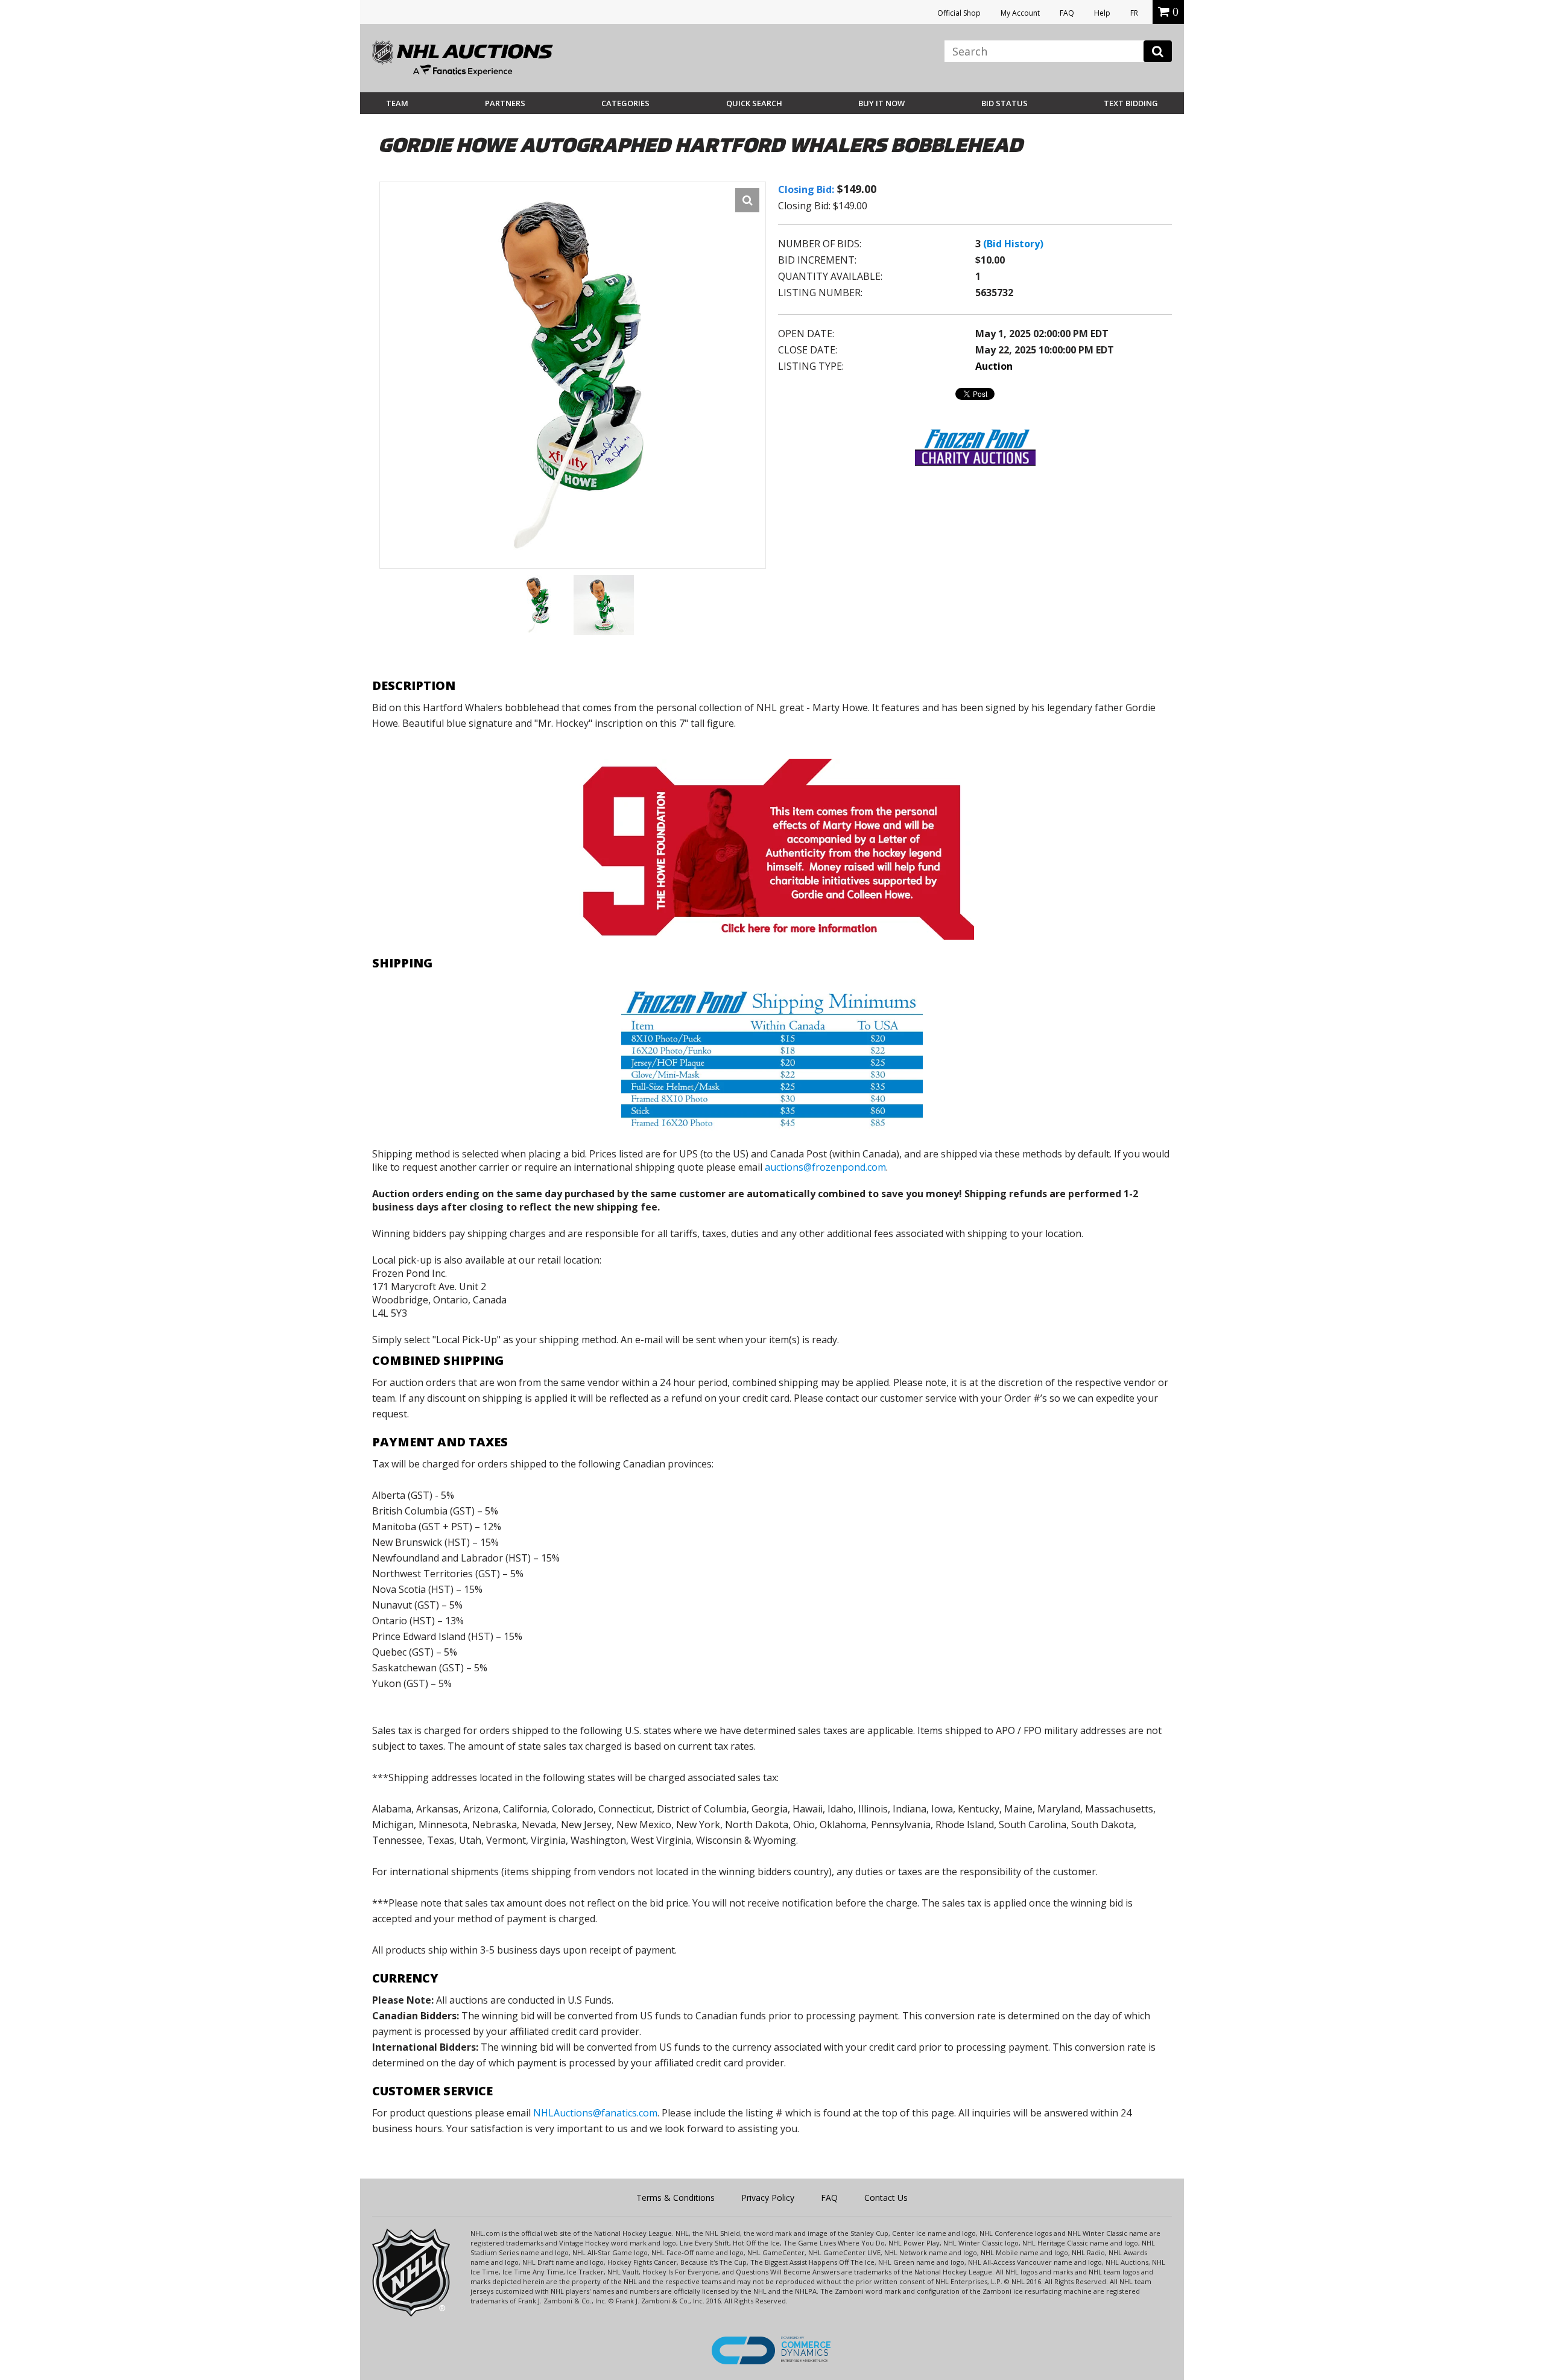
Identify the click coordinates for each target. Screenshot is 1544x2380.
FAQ (1067, 13)
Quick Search (754, 103)
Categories (625, 103)
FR (1134, 13)
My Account (1020, 13)
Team (397, 103)
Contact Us (886, 2198)
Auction (994, 366)
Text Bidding (1131, 103)
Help (1102, 13)
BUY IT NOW (881, 103)
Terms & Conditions (675, 2198)
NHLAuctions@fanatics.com (595, 2113)
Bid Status (1005, 103)
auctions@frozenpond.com (825, 1167)
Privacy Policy (768, 2198)
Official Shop (959, 13)
